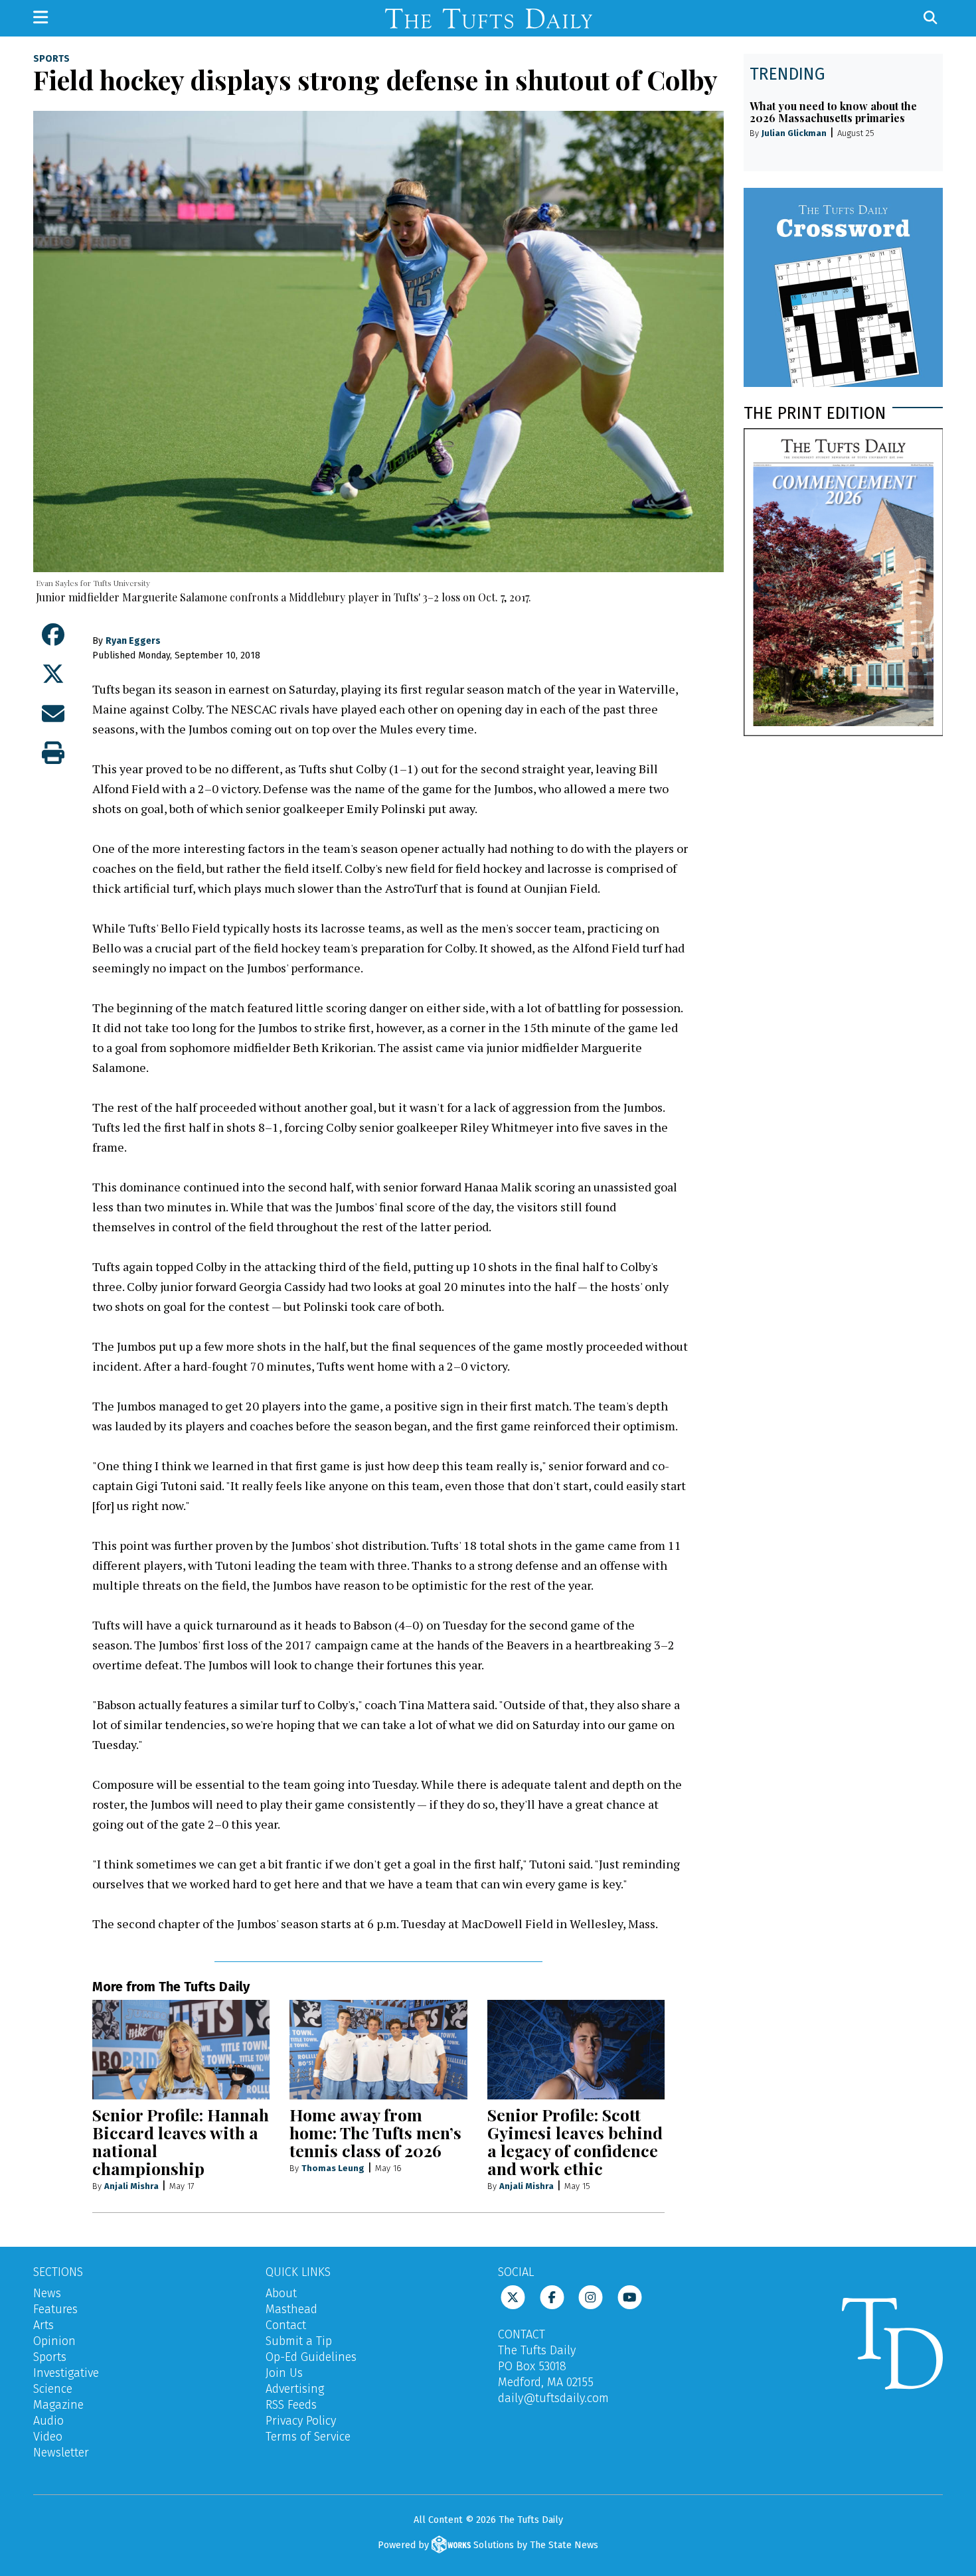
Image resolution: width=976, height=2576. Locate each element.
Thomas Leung (333, 2168)
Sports (51, 59)
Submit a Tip (299, 2341)
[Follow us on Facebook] (552, 2297)
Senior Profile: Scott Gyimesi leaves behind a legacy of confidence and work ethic (575, 2141)
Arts (43, 2325)
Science (53, 2389)
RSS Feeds (291, 2405)
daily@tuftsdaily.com (553, 2398)
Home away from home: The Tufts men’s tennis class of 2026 (375, 2132)
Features (55, 2309)
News (47, 2293)
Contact (286, 2325)
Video (48, 2437)
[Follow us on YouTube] (630, 2297)
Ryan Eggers (133, 641)
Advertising (295, 2389)
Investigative (66, 2373)
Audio (48, 2421)
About (281, 2293)
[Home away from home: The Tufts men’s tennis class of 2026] (378, 2050)
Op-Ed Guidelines (311, 2357)
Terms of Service (308, 2437)
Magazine (58, 2405)
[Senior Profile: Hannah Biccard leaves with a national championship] (181, 2050)
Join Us (284, 2373)
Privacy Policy (301, 2421)
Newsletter (61, 2453)
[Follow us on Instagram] (591, 2297)
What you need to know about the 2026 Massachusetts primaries (833, 112)
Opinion (54, 2341)
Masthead (291, 2309)
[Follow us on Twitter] (513, 2297)
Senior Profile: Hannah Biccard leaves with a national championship (181, 2141)
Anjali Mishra (131, 2186)
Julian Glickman (794, 133)
